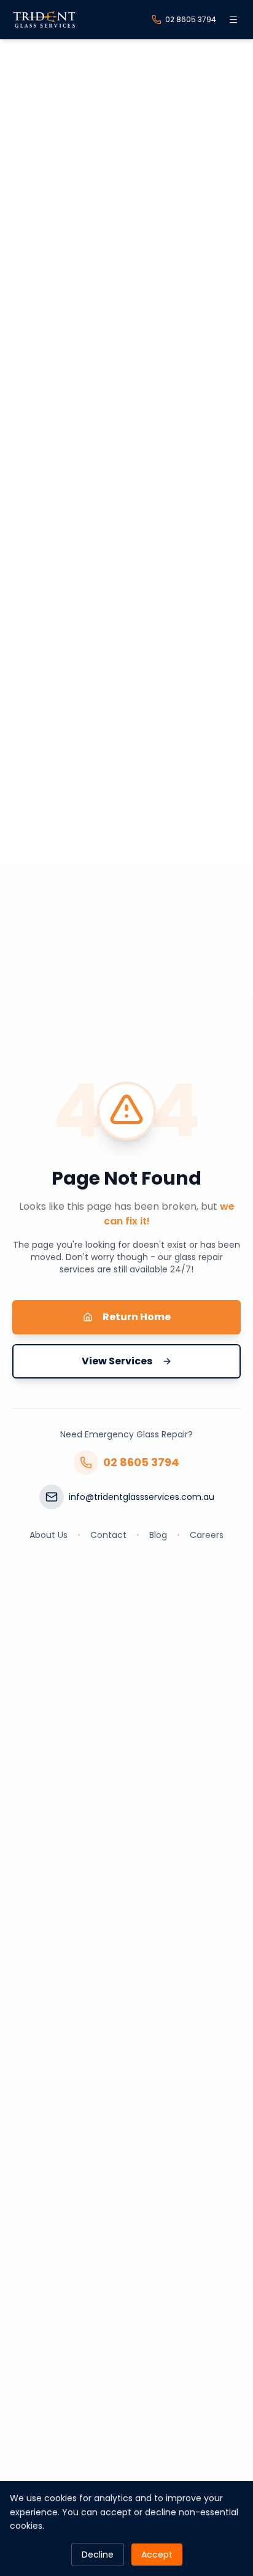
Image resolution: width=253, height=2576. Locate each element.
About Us (49, 1535)
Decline (98, 2555)
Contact (108, 1535)
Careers (207, 1535)
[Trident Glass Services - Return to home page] (44, 20)
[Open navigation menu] (233, 20)
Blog (158, 1535)
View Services (117, 1361)
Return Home (137, 1317)
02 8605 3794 (141, 1462)
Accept (157, 2555)
